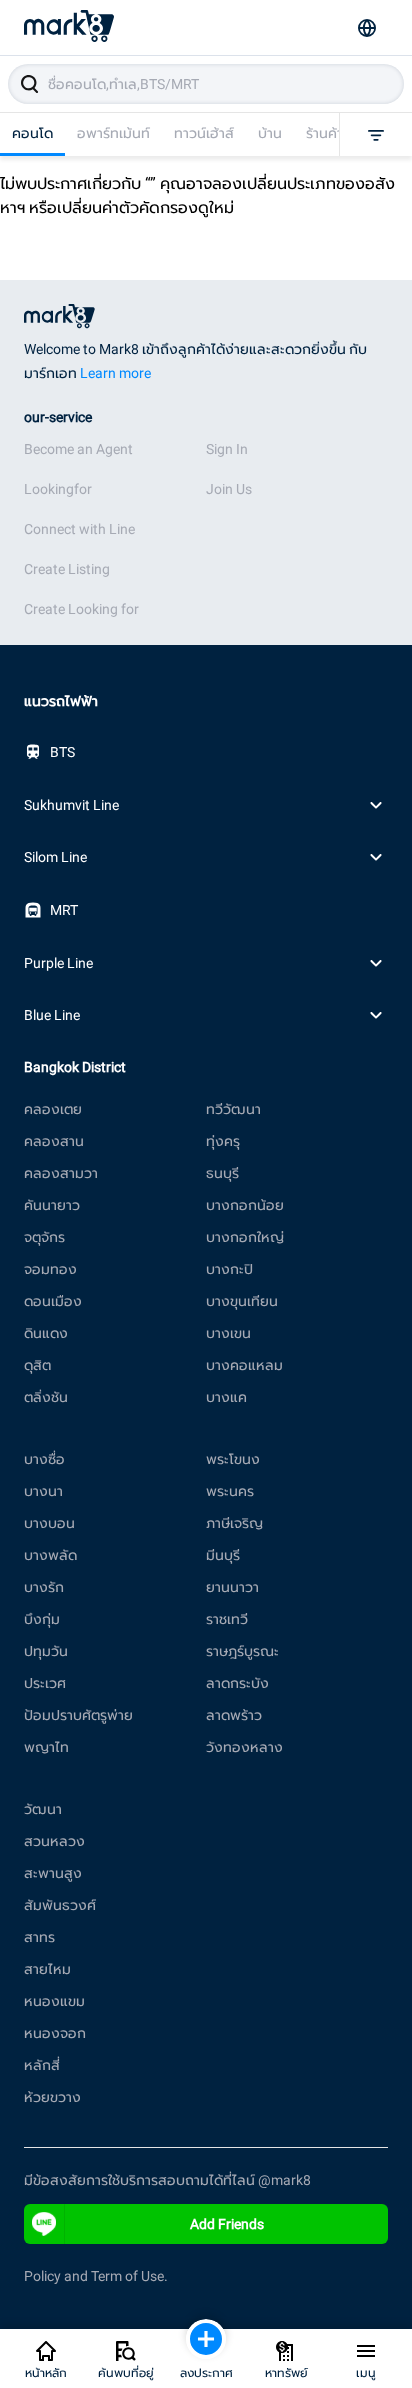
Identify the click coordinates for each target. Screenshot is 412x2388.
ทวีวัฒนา (233, 1109)
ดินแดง (46, 1333)
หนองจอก (55, 2033)
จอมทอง (50, 1269)
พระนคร (230, 1491)
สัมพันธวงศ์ (60, 1905)
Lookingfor (58, 489)
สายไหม (47, 1969)
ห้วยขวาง (52, 2097)
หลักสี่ (42, 2065)
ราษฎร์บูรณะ (242, 1651)
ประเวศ (45, 1683)
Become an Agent (78, 449)
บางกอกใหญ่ (245, 1237)
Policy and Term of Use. (96, 2276)
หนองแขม (54, 2001)
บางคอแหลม (244, 1365)
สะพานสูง (53, 1873)
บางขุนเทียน (242, 1301)
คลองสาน (54, 1141)
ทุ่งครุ (223, 1141)
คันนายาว (52, 1205)
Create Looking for (81, 609)
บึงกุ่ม (42, 1619)
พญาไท (46, 1747)
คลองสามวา (61, 1173)
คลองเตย (53, 1109)
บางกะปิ (229, 1269)
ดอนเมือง (53, 1301)
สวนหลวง (54, 1841)
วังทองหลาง (244, 1747)
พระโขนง (233, 1459)
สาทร (39, 1937)
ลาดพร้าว (234, 1715)
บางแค (226, 1397)
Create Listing (67, 569)
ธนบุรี (222, 1173)
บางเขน (228, 1333)
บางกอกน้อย (245, 1205)
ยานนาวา (232, 1587)
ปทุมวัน (46, 1651)
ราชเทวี (227, 1619)
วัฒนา (43, 1809)
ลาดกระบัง (237, 1683)
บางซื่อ (44, 1459)
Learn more (115, 373)
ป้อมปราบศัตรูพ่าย (78, 1715)
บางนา (43, 1491)
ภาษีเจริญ (234, 1523)
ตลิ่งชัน (46, 1397)
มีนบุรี (223, 1555)
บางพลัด (50, 1555)
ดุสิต (37, 1365)
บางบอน (49, 1523)
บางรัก (44, 1587)
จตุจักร (44, 1237)
